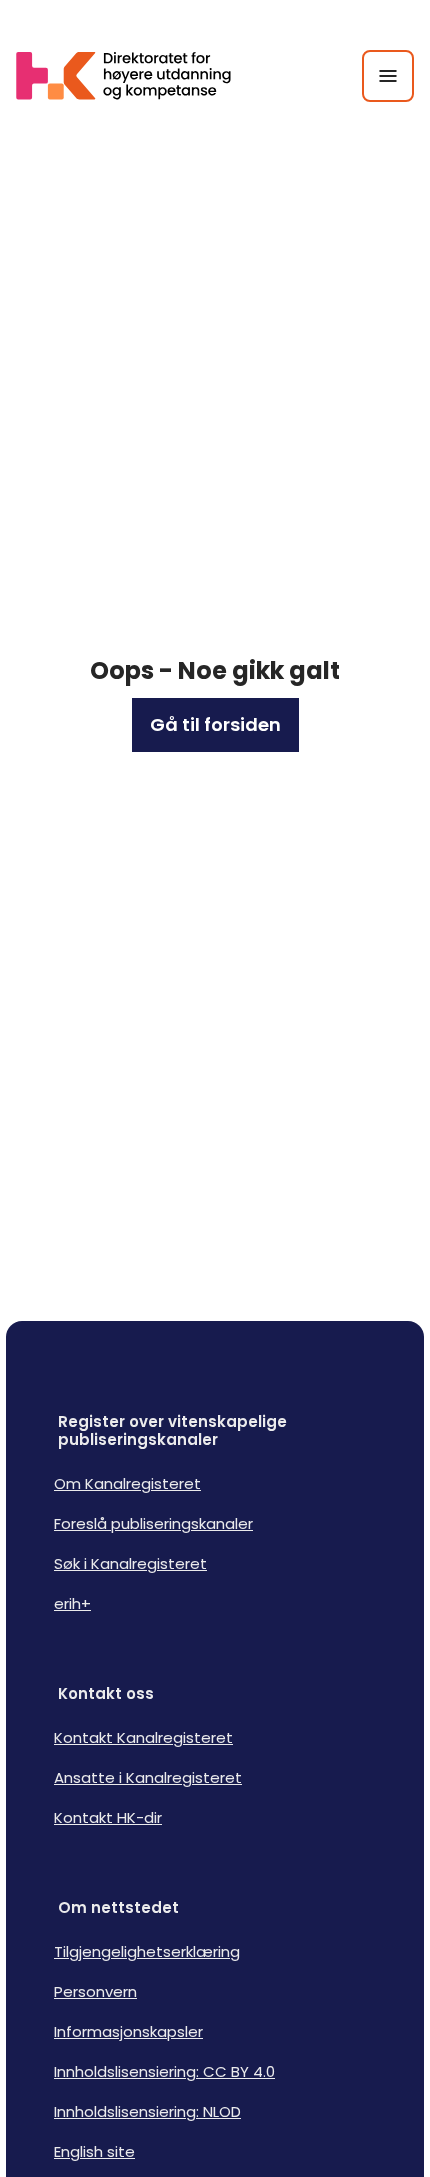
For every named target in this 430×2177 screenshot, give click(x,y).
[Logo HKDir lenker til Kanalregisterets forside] (136, 76)
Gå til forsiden (215, 724)
